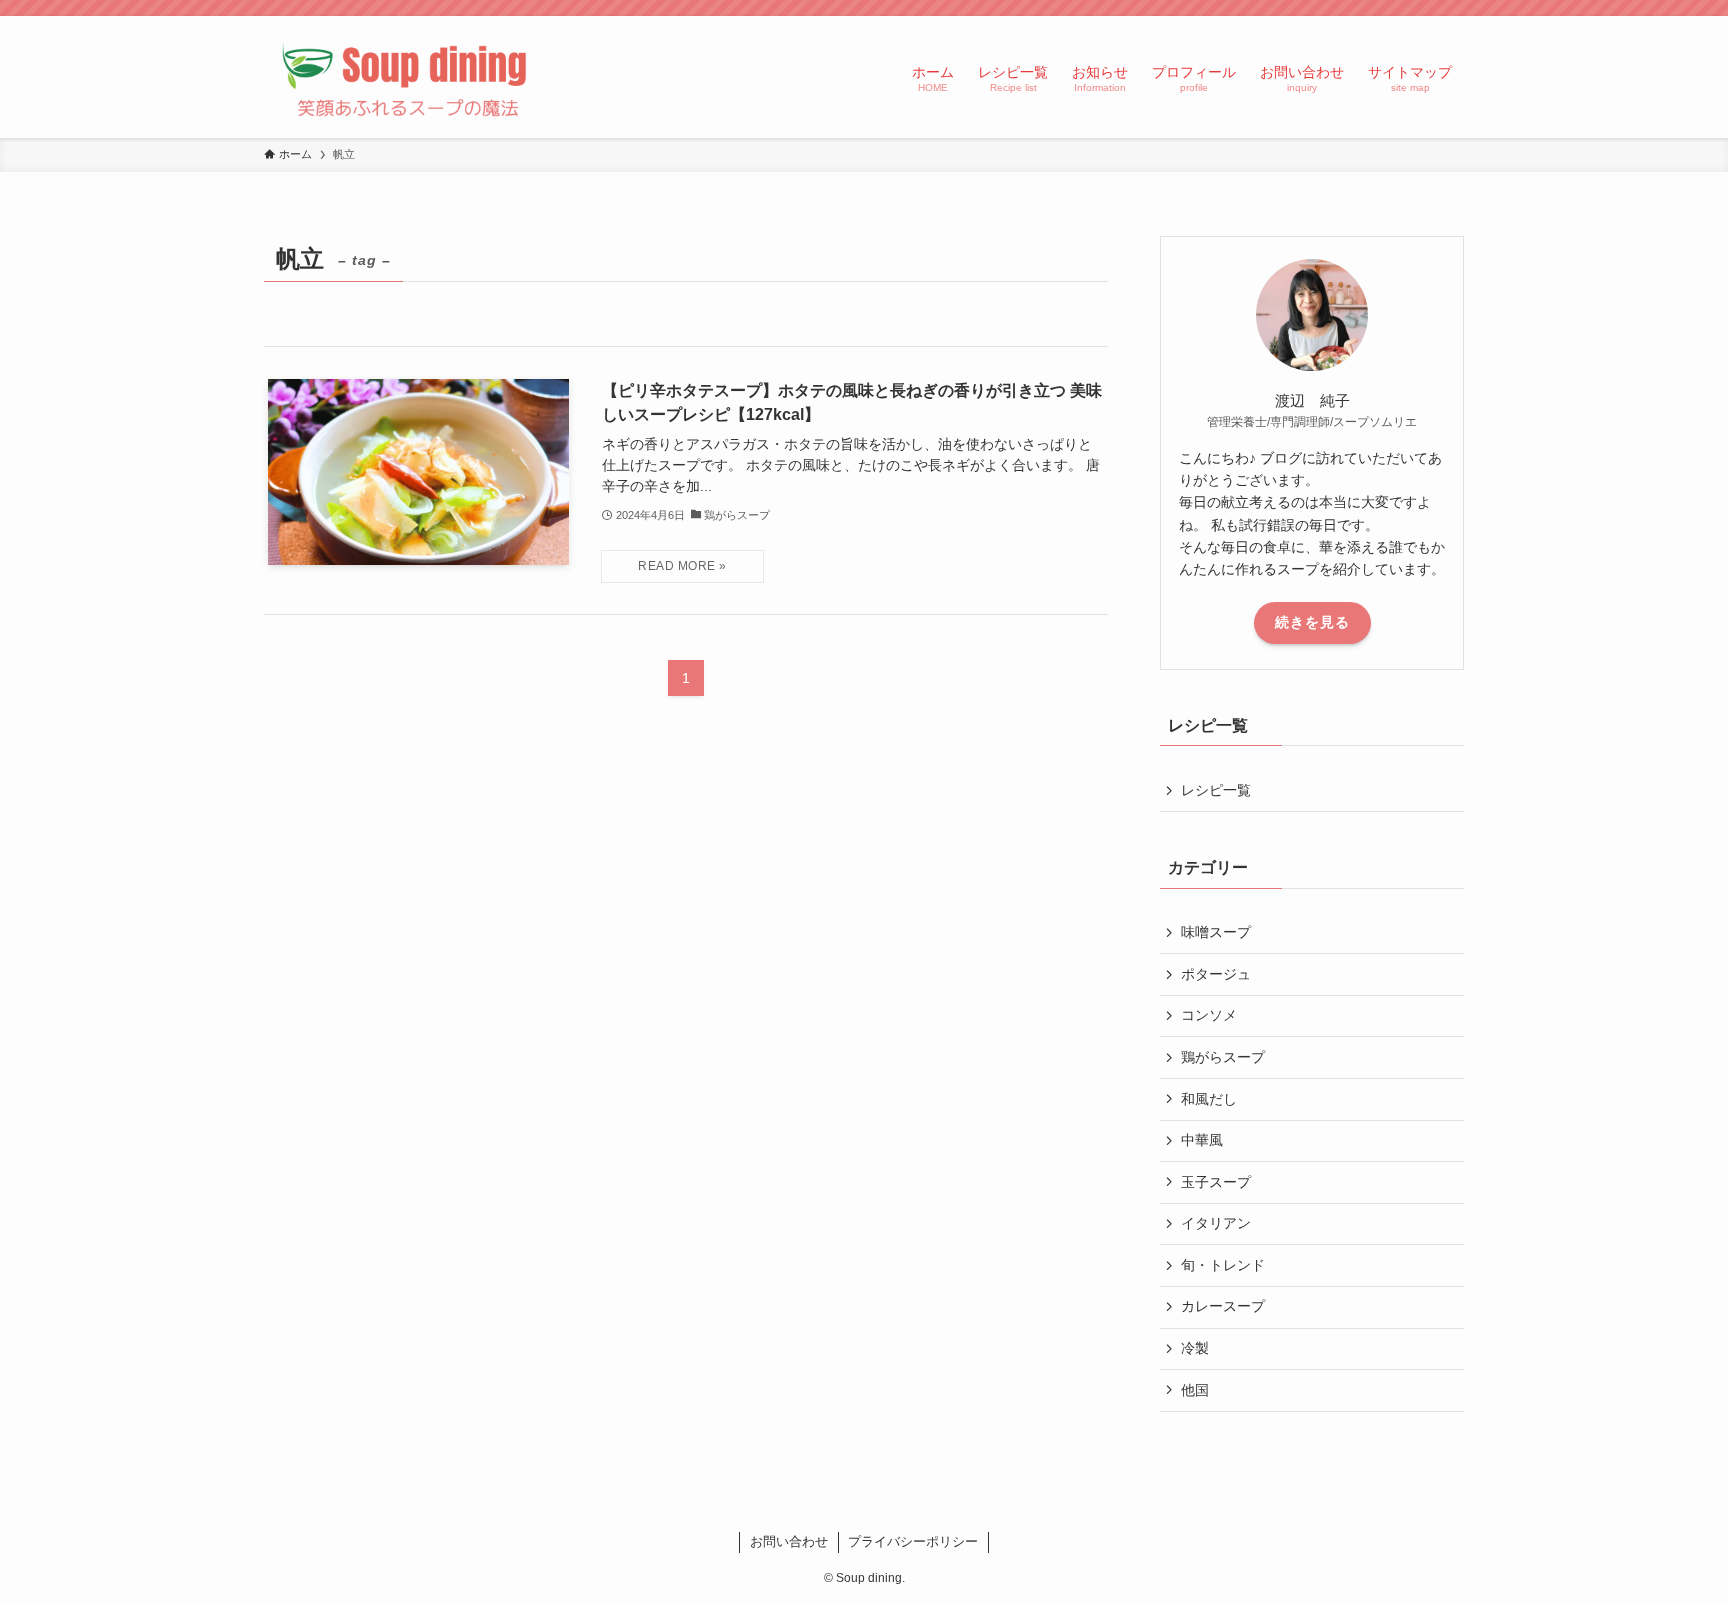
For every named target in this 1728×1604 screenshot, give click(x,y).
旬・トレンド (1223, 1265)
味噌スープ (1216, 932)
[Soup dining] (408, 77)
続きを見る (1312, 622)
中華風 (1202, 1140)
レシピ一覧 (1216, 790)
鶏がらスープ (1223, 1057)
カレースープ (1223, 1306)
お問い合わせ (789, 1541)
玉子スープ (1216, 1182)
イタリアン (1216, 1223)
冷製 (1195, 1348)
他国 (1195, 1390)
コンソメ (1209, 1015)
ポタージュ (1216, 974)
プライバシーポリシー (913, 1541)
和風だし (1209, 1099)
